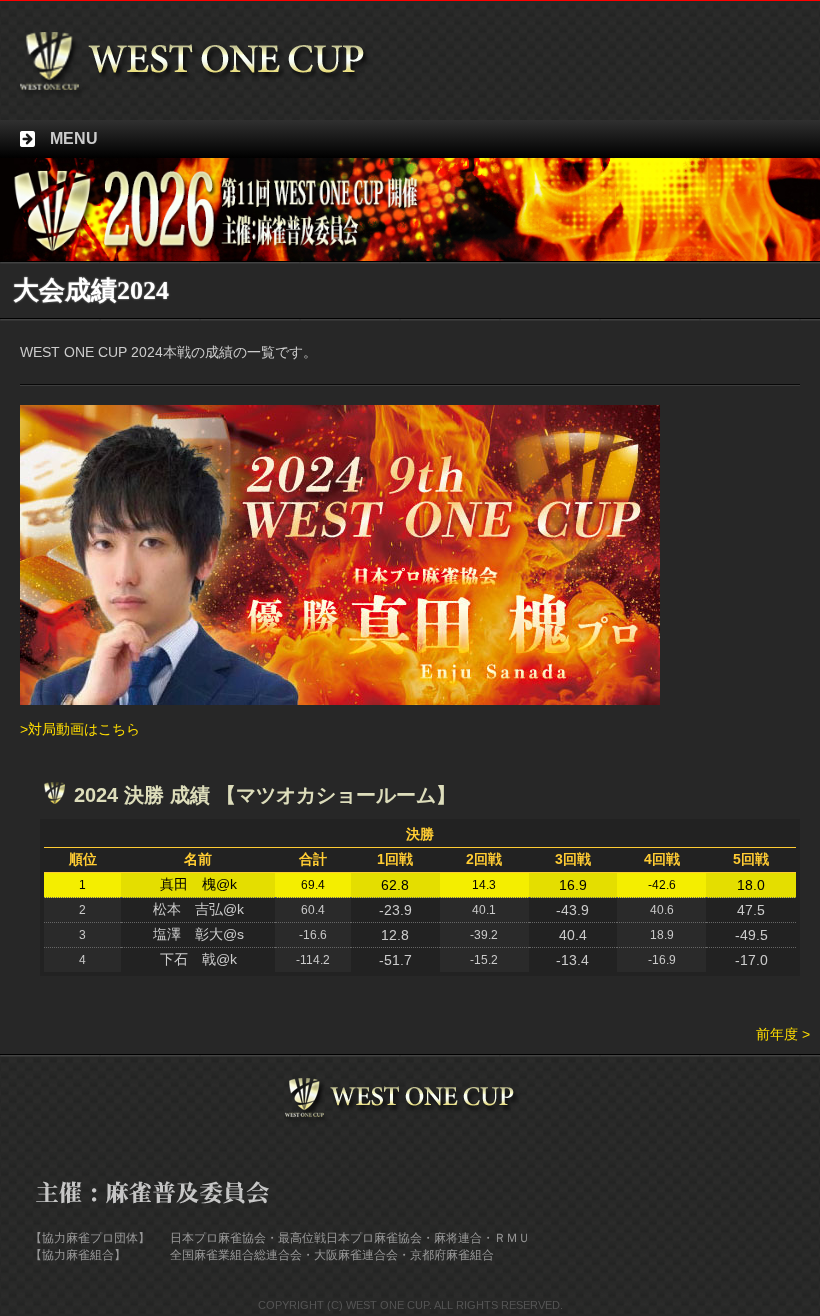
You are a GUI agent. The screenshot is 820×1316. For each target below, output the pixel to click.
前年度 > (783, 1034)
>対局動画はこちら (80, 729)
